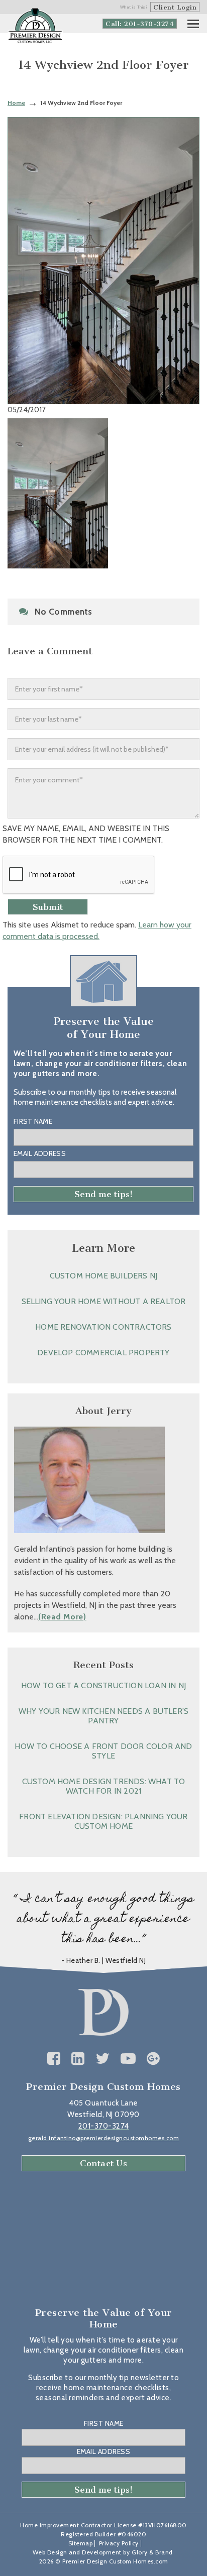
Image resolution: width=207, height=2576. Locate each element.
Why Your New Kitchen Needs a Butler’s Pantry (103, 1716)
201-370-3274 (104, 2126)
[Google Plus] (153, 2059)
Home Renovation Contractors (103, 1327)
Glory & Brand (152, 2552)
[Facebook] (54, 2059)
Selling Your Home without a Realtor (104, 1301)
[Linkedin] (78, 2059)
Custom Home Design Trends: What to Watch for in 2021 (104, 1786)
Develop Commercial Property (103, 1353)
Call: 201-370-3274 (140, 24)
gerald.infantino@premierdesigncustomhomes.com (104, 2138)
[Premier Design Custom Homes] (35, 26)
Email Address (40, 1153)
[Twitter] (103, 2059)
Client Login (175, 7)
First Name (33, 1121)
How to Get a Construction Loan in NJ (103, 1685)
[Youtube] (128, 2059)
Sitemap (81, 2543)
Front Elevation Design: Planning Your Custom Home (103, 1821)
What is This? (134, 7)
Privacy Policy (119, 2543)
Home (16, 103)
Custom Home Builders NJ (104, 1276)
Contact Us (103, 2163)
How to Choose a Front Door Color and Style (103, 1751)
